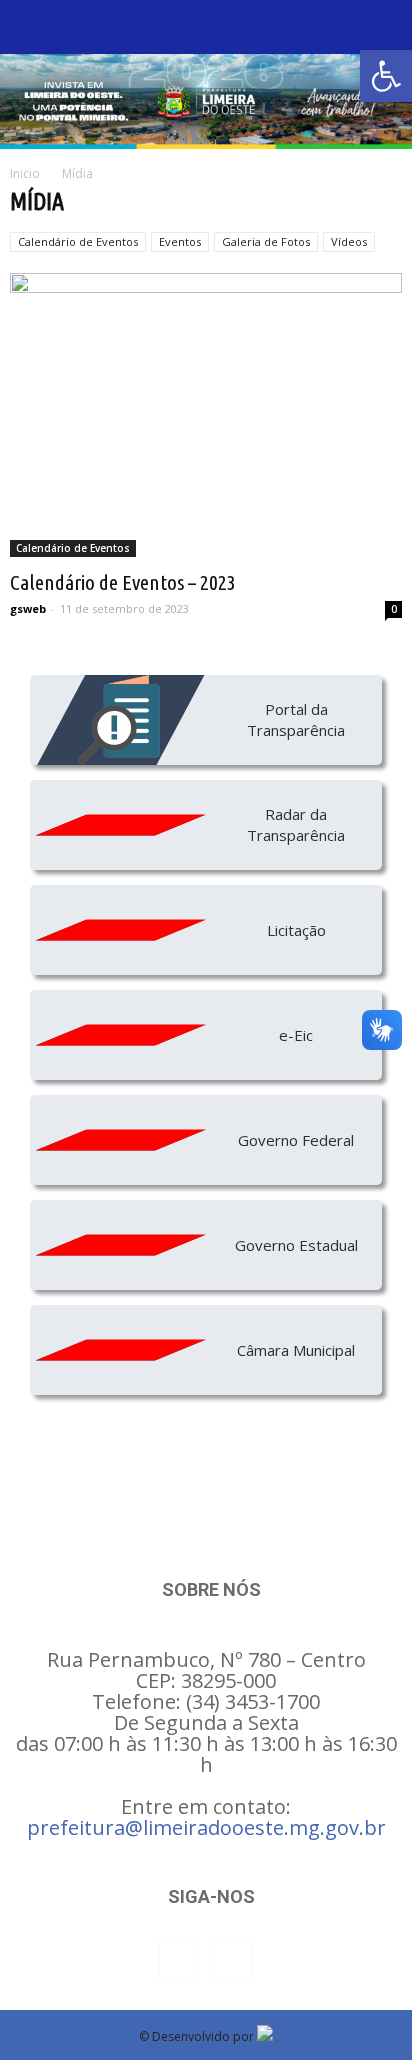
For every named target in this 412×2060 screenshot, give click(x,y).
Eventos (180, 241)
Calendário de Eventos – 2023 (123, 582)
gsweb (28, 608)
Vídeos (349, 241)
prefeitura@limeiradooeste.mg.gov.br (206, 1827)
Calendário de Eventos (78, 241)
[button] (386, 76)
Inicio (25, 173)
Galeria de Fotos (266, 241)
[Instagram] (233, 1960)
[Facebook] (179, 1960)
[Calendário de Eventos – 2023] (206, 415)
